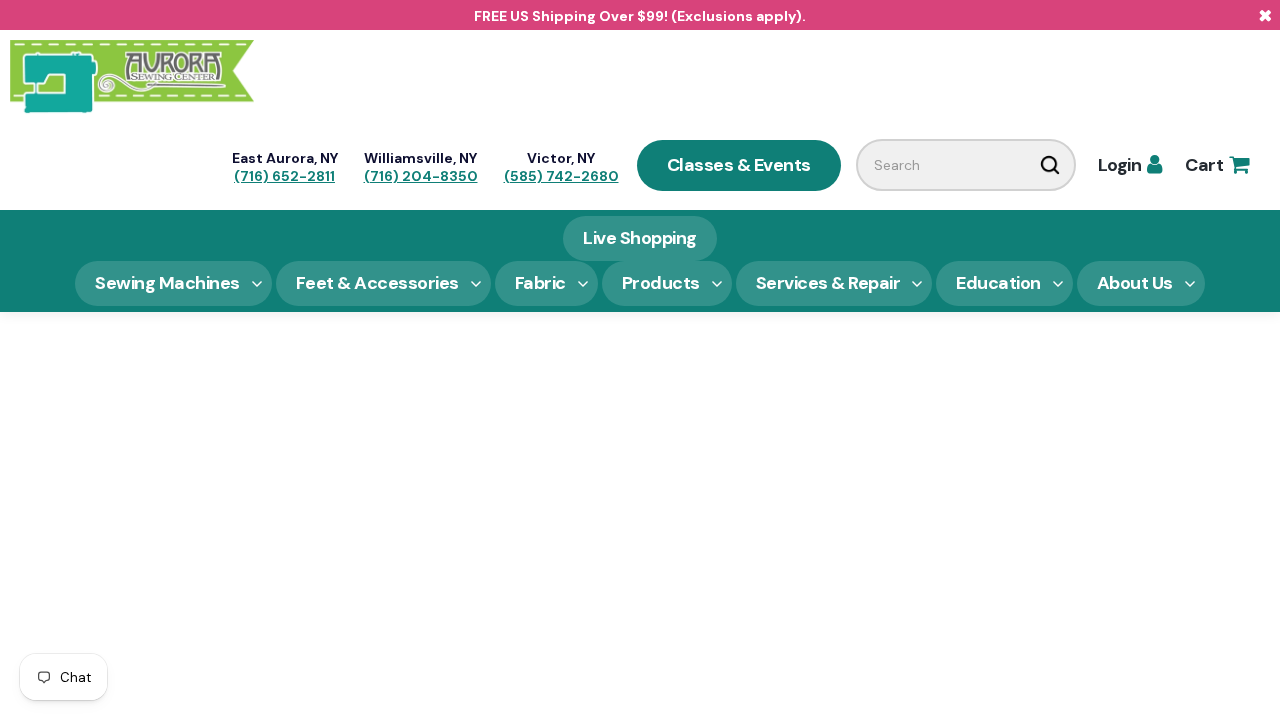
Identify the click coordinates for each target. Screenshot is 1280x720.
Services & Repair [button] (828, 283)
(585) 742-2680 (561, 176)
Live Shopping (640, 238)
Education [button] (998, 283)
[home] (132, 75)
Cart (1216, 165)
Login (1130, 165)
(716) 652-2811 (284, 176)
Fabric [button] (540, 283)
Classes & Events (739, 165)
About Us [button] (1135, 283)
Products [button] (661, 283)
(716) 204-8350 (421, 176)
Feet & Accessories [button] (377, 283)
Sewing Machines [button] (167, 283)
